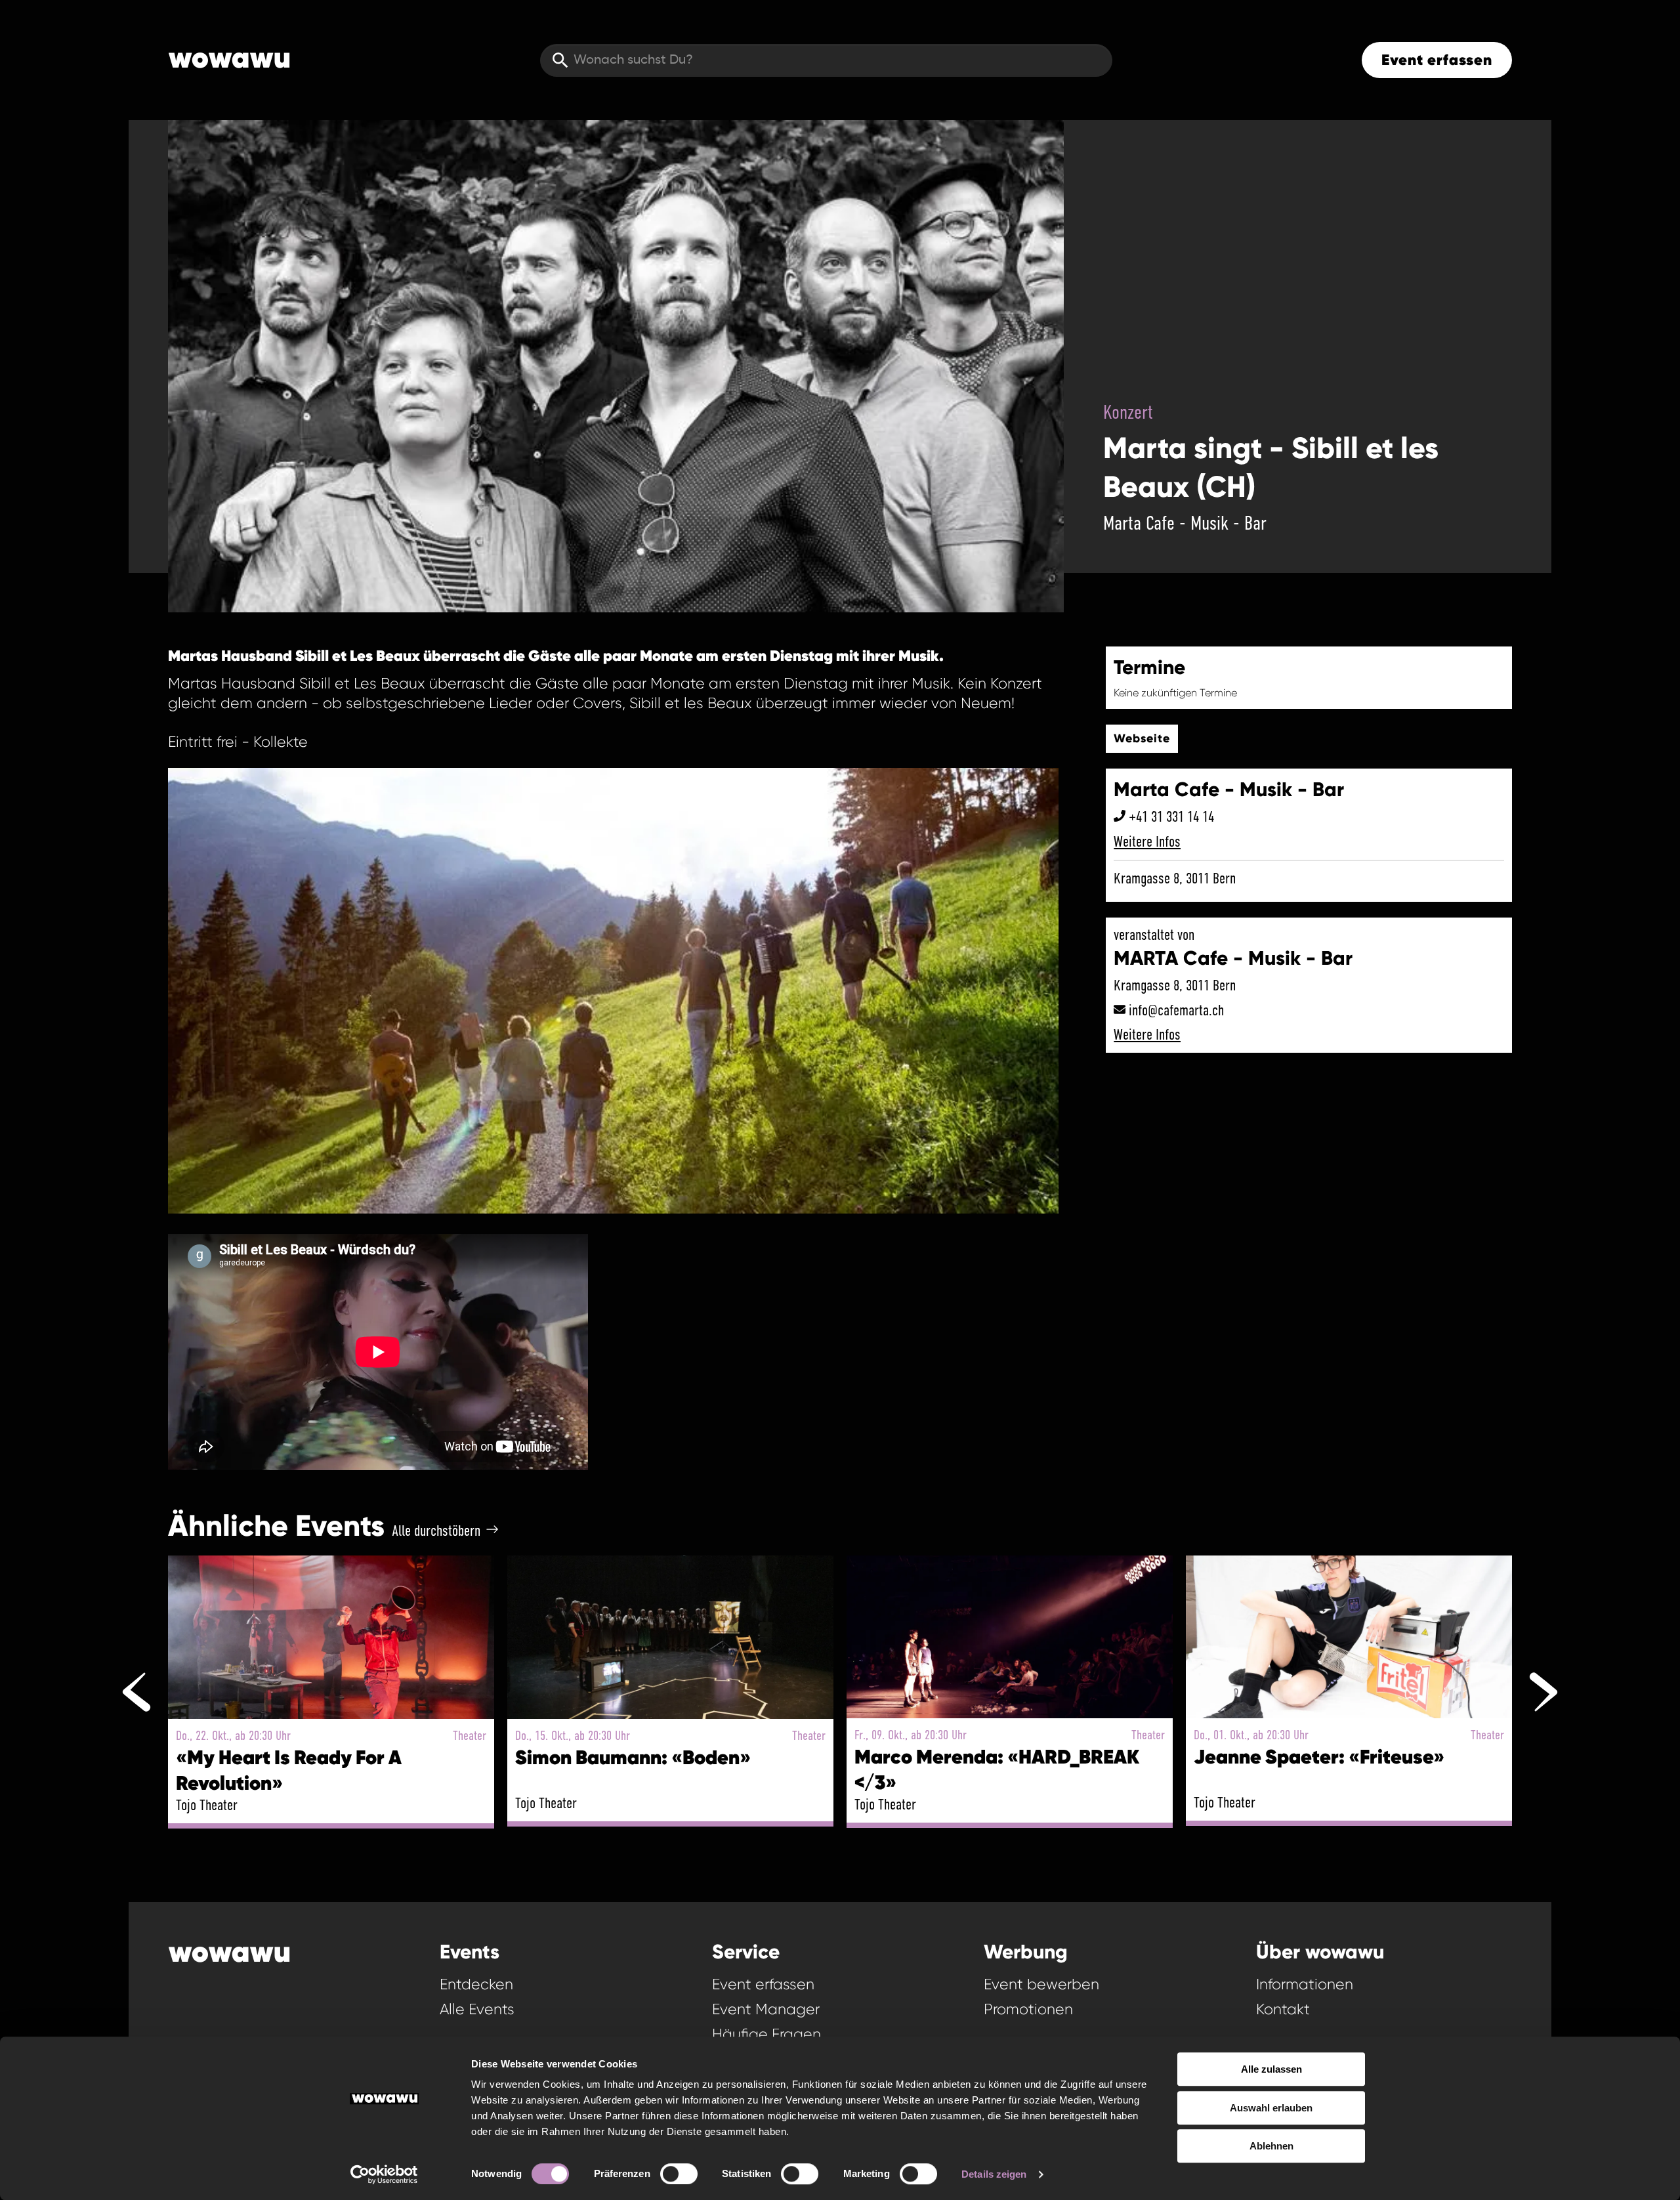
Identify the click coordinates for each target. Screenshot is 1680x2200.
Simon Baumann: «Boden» (633, 1757)
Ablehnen (1271, 2146)
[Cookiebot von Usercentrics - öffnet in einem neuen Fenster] (384, 2174)
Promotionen (1028, 2009)
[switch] (679, 2174)
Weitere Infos (1147, 841)
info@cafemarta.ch (1176, 1010)
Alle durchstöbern (436, 1531)
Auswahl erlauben (1271, 2108)
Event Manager (766, 2009)
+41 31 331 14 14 (1171, 816)
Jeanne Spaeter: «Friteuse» (1319, 1757)
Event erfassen (1437, 60)
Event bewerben (1041, 1984)
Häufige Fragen (766, 2034)
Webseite (1142, 738)
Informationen (1305, 1984)
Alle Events (477, 2009)
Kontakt (1283, 2009)
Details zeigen (994, 2174)
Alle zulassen (1271, 2069)
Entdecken (476, 1984)
